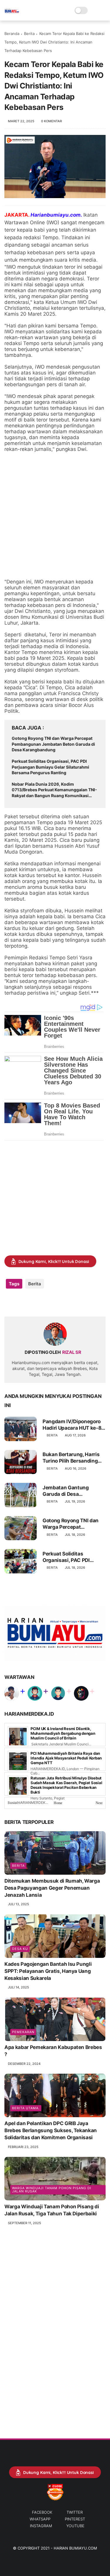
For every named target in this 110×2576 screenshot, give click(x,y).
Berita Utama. (26, 2108)
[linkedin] (56, 1303)
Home (58, 1803)
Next (99, 1803)
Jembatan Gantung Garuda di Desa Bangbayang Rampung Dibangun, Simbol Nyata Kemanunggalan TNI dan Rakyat (72, 1491)
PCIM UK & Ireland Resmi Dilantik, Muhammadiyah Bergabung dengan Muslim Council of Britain (63, 1733)
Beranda (12, 34)
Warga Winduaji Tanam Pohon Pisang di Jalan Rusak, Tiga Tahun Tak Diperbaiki (52, 2210)
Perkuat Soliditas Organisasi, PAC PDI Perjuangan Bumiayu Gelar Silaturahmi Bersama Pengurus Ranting (50, 767)
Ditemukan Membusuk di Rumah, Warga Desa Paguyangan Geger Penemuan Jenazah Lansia (52, 1888)
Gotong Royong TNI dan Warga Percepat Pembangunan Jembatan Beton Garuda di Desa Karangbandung (53, 744)
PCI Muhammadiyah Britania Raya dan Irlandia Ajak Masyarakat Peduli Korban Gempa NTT (66, 1758)
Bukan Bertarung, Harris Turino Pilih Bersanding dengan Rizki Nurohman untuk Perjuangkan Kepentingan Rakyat (71, 1458)
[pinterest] (45, 1303)
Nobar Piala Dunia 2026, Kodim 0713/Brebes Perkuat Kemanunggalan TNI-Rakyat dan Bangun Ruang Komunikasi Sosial (54, 790)
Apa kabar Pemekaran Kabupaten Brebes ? (53, 2051)
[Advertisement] (55, 515)
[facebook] (10, 1303)
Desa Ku (20, 1949)
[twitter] (21, 1303)
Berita (29, 34)
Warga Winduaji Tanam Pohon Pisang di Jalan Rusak (52, 2190)
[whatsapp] (33, 1303)
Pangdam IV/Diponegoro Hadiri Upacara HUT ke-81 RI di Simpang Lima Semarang (73, 1425)
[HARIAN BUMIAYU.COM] (12, 14)
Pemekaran (23, 2032)
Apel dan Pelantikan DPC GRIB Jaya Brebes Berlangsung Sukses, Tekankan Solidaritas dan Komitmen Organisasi (51, 2130)
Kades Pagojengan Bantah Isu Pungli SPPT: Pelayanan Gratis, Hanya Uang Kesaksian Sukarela (48, 1971)
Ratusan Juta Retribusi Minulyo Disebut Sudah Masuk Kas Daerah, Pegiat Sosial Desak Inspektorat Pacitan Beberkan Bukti (66, 1785)
